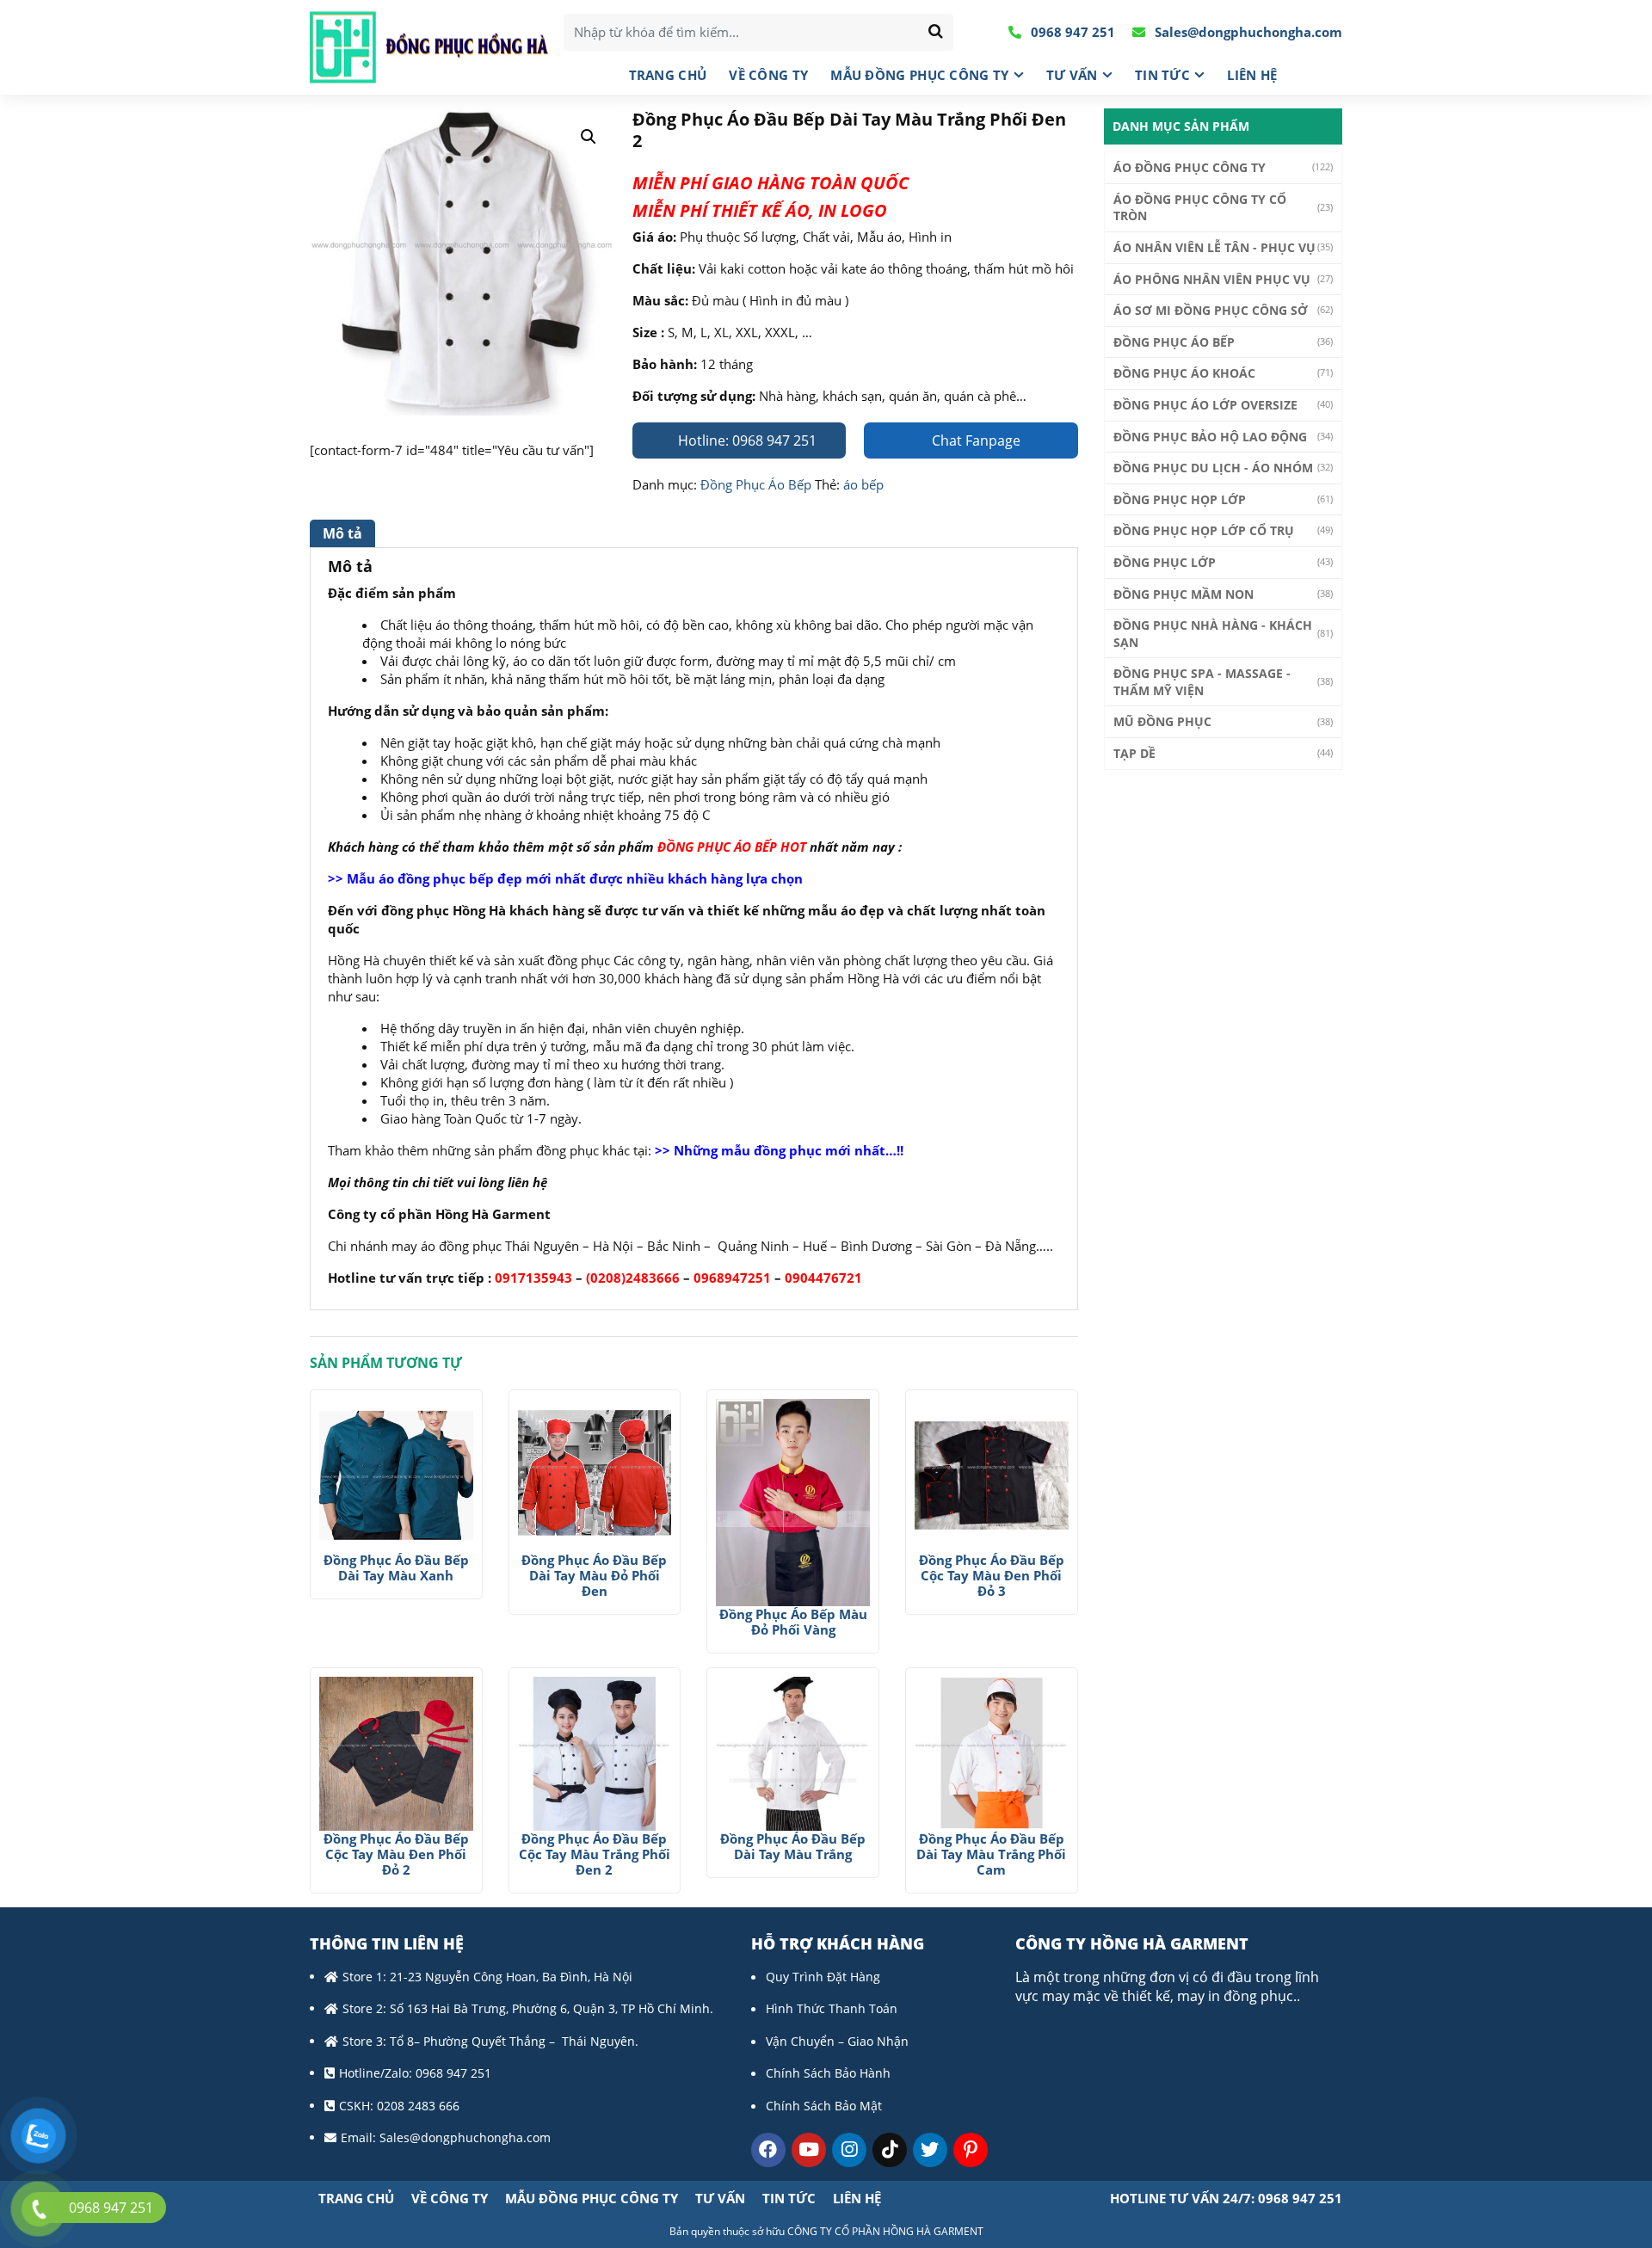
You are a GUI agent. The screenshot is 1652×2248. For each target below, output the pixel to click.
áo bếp (863, 484)
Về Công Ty (768, 75)
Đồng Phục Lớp (1165, 562)
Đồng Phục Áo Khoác (1184, 373)
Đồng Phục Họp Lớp (1180, 499)
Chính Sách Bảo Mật (824, 2106)
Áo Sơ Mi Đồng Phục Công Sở (1211, 310)
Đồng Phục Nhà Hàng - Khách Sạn (1213, 634)
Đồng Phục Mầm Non (1184, 594)
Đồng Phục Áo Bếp (756, 484)
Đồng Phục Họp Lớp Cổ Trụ (1204, 530)
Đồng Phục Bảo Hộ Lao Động (1210, 437)
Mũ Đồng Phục (1162, 721)
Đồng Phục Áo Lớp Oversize (1205, 405)
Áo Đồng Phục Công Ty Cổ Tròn (1200, 208)
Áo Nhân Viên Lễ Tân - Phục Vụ (1214, 247)
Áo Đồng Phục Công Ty (1190, 167)
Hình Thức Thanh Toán (832, 2008)
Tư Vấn (1072, 75)
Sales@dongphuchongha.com (1247, 32)
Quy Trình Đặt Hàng (823, 1977)
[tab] (345, 533)
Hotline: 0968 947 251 (746, 440)
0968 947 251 (1071, 32)
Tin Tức (1162, 75)
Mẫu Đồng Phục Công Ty (919, 75)
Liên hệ (1252, 75)
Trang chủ (668, 75)
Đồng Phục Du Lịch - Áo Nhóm (1213, 468)
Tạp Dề (1134, 753)
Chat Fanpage (974, 440)
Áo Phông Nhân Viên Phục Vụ (1212, 279)
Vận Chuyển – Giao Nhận (837, 2041)
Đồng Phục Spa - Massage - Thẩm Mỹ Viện (1202, 682)
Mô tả (342, 533)
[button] (589, 137)
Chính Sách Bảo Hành (828, 2073)
